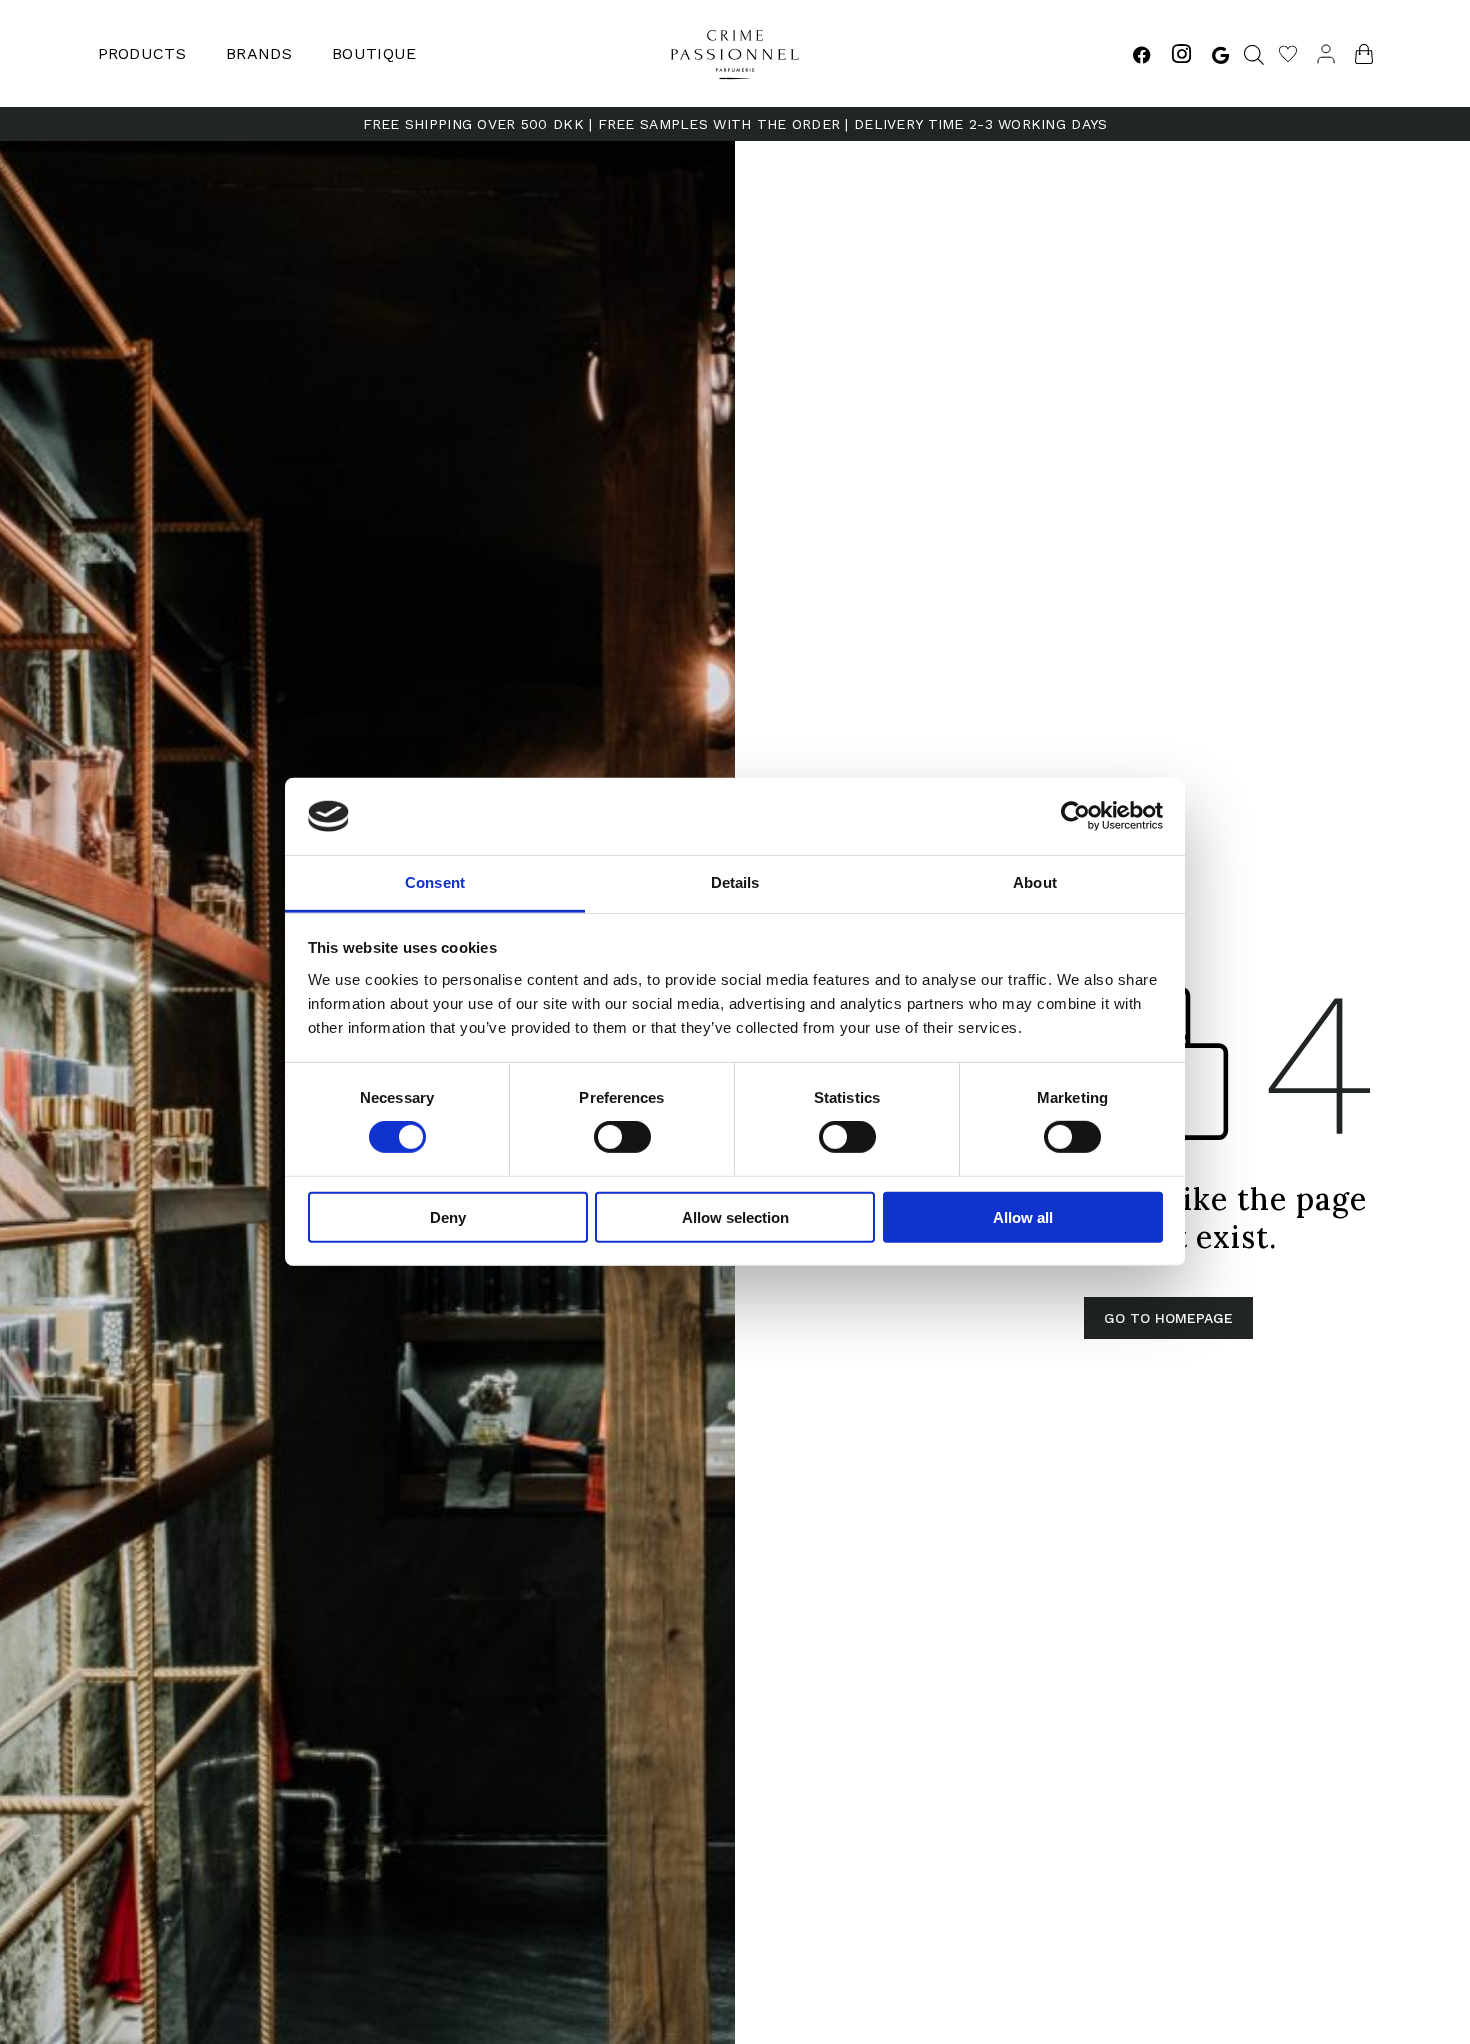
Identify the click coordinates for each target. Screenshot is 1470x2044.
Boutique (374, 53)
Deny (448, 1216)
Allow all (1023, 1216)
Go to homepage (1168, 1318)
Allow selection (735, 1216)
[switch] (622, 1137)
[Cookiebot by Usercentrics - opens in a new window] (1075, 816)
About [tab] (1035, 882)
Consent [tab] (435, 882)
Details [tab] (735, 882)
